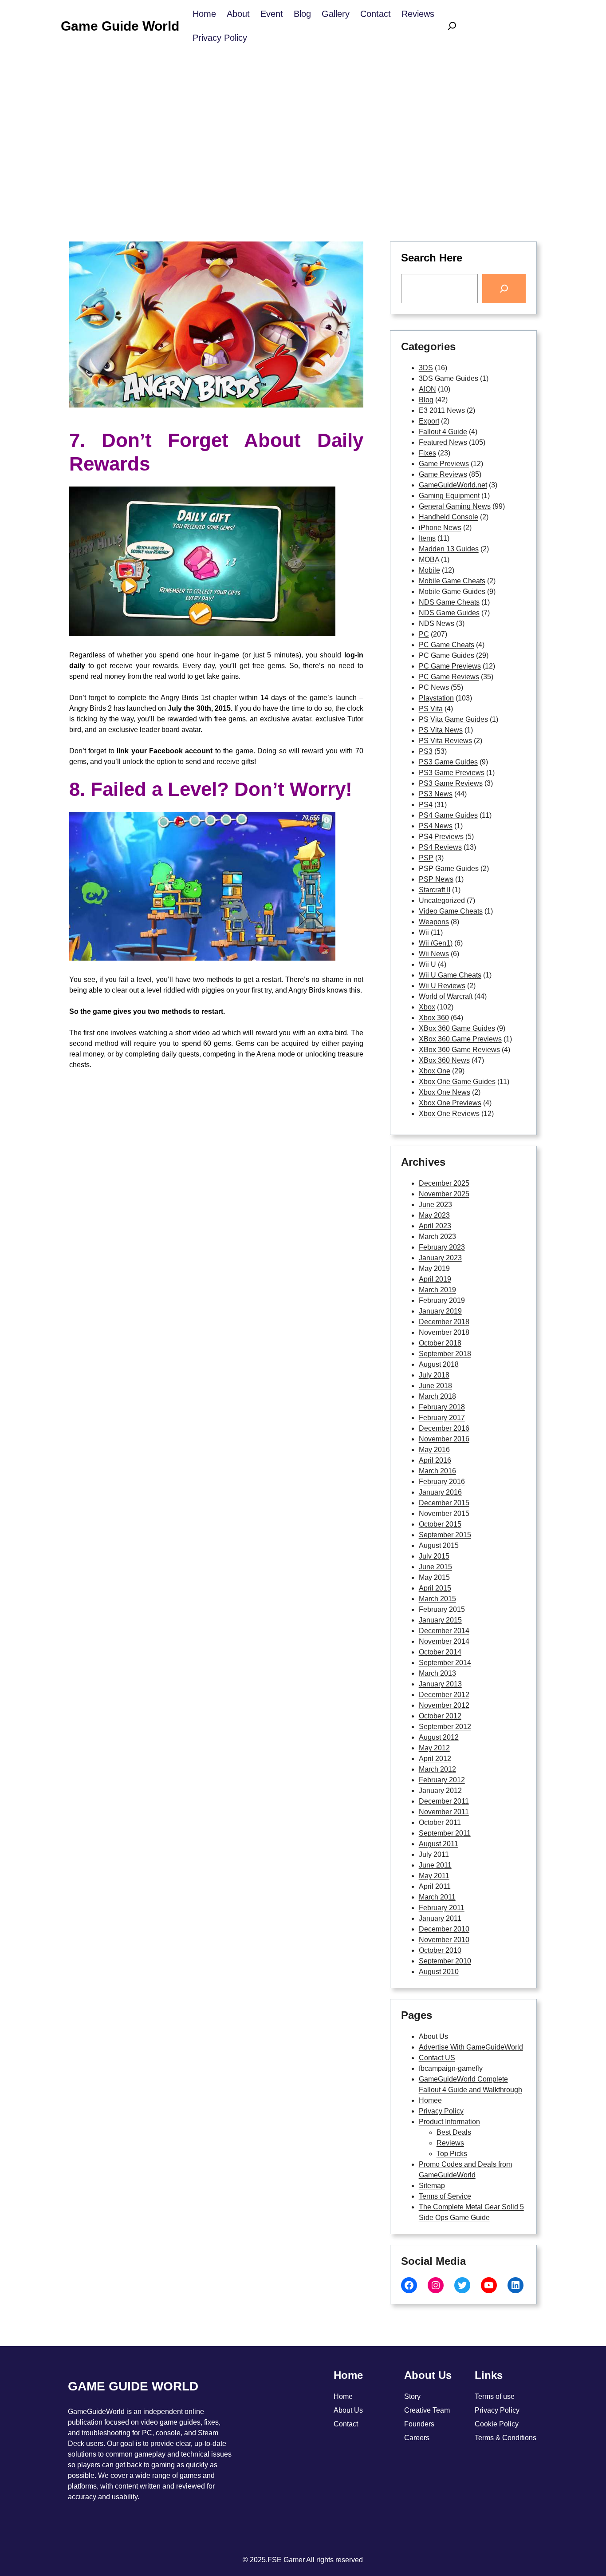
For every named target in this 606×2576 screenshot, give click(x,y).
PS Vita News (441, 730)
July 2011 (434, 1854)
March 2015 (437, 1599)
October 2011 (440, 1822)
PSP (426, 858)
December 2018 (444, 1322)
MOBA (429, 560)
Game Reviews (443, 474)
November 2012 (444, 1705)
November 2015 (444, 1514)
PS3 (426, 751)
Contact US (437, 2058)
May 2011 (434, 1876)
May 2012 (434, 1748)
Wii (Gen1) (436, 943)
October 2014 (440, 1652)
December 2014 (444, 1631)
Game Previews (444, 464)
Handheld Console (449, 517)
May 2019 (434, 1268)
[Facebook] (409, 2285)
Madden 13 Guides (449, 549)
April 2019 (435, 1279)
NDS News (437, 623)
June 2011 (435, 1865)
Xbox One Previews (450, 1103)
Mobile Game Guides (452, 592)
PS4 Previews (441, 837)
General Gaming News (455, 506)
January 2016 (440, 1492)
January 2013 (440, 1684)
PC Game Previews (450, 666)
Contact (346, 2424)
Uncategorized (442, 900)
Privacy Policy (441, 2111)
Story (412, 2396)
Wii (424, 932)
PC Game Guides (447, 655)
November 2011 (444, 1812)
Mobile (429, 570)
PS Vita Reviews (445, 741)
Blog (426, 400)
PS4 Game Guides (448, 815)
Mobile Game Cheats (452, 581)
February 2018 (442, 1407)
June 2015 (435, 1567)
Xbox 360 (434, 1018)
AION (427, 389)
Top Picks (452, 2154)
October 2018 (440, 1343)
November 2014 (444, 1641)
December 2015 (444, 1503)
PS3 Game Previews (452, 773)
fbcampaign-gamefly (451, 2068)
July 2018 (434, 1375)
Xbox (427, 1007)
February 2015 (442, 1609)
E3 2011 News (442, 410)
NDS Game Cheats (449, 602)
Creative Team (427, 2410)
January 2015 (440, 1620)
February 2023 (442, 1247)
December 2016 (444, 1428)
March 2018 (437, 1396)
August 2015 (439, 1545)
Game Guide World (120, 26)
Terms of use (495, 2396)
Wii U (427, 964)
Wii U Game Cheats (450, 975)
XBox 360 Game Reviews (459, 1050)
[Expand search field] (452, 26)
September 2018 (445, 1354)
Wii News (434, 954)
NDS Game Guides (449, 613)
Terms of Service (445, 2196)
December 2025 (444, 1183)
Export (429, 421)
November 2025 (444, 1194)
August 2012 (439, 1737)
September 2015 (445, 1535)
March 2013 (437, 1673)
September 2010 (445, 1961)
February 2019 (442, 1300)
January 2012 (440, 1791)
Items (427, 538)
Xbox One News (445, 1092)
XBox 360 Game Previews (460, 1039)
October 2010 (440, 1950)
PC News (434, 687)
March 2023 (437, 1237)
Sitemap (432, 2186)
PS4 (426, 805)
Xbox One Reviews (449, 1114)
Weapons (434, 922)
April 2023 (435, 1226)
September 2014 (445, 1663)
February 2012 (442, 1780)
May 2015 (434, 1577)
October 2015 (440, 1524)
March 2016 (437, 1471)
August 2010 (439, 1972)
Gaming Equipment (449, 496)
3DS (426, 368)
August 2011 (439, 1844)
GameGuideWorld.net (453, 485)
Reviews (450, 2143)
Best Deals (454, 2132)
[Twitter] (462, 2285)
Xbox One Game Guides (457, 1082)
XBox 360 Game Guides (457, 1028)
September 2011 (445, 1833)
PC (424, 634)
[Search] (504, 289)
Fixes (427, 453)
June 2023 (435, 1205)
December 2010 (444, 1929)
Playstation (436, 698)
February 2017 (442, 1418)
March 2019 (437, 1290)
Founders (419, 2424)
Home (343, 2396)
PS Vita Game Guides (453, 719)
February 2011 (442, 1908)
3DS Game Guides (449, 378)
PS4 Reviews (440, 847)
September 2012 (445, 1727)
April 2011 (435, 1886)
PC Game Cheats (447, 645)
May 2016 (434, 1450)
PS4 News (436, 826)
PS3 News (436, 794)
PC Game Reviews (449, 677)
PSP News (436, 879)
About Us (433, 2036)
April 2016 (435, 1460)
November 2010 (444, 1940)
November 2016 (444, 1439)
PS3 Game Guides (448, 762)
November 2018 (444, 1332)
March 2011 (437, 1897)
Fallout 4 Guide (443, 432)
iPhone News (440, 528)
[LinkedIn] (515, 2285)
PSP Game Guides (449, 869)
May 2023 (434, 1215)
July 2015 (434, 1556)
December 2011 (444, 1801)
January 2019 (440, 1311)
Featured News (443, 442)
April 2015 (435, 1588)
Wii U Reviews (442, 986)
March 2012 (437, 1769)
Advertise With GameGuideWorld (471, 2047)
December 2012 (444, 1695)
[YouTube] (489, 2285)
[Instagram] (436, 2285)
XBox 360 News (444, 1060)
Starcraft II (435, 890)
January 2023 (440, 1258)
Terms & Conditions (506, 2438)
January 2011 (440, 1918)
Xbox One (435, 1071)
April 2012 (435, 1759)
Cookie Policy (497, 2424)
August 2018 (439, 1364)
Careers (417, 2438)
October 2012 (440, 1716)
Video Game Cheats (451, 911)
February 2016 (442, 1482)
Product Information (449, 2122)
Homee (430, 2100)
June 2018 (435, 1386)
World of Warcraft (446, 996)
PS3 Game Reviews (451, 783)
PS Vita (431, 709)
